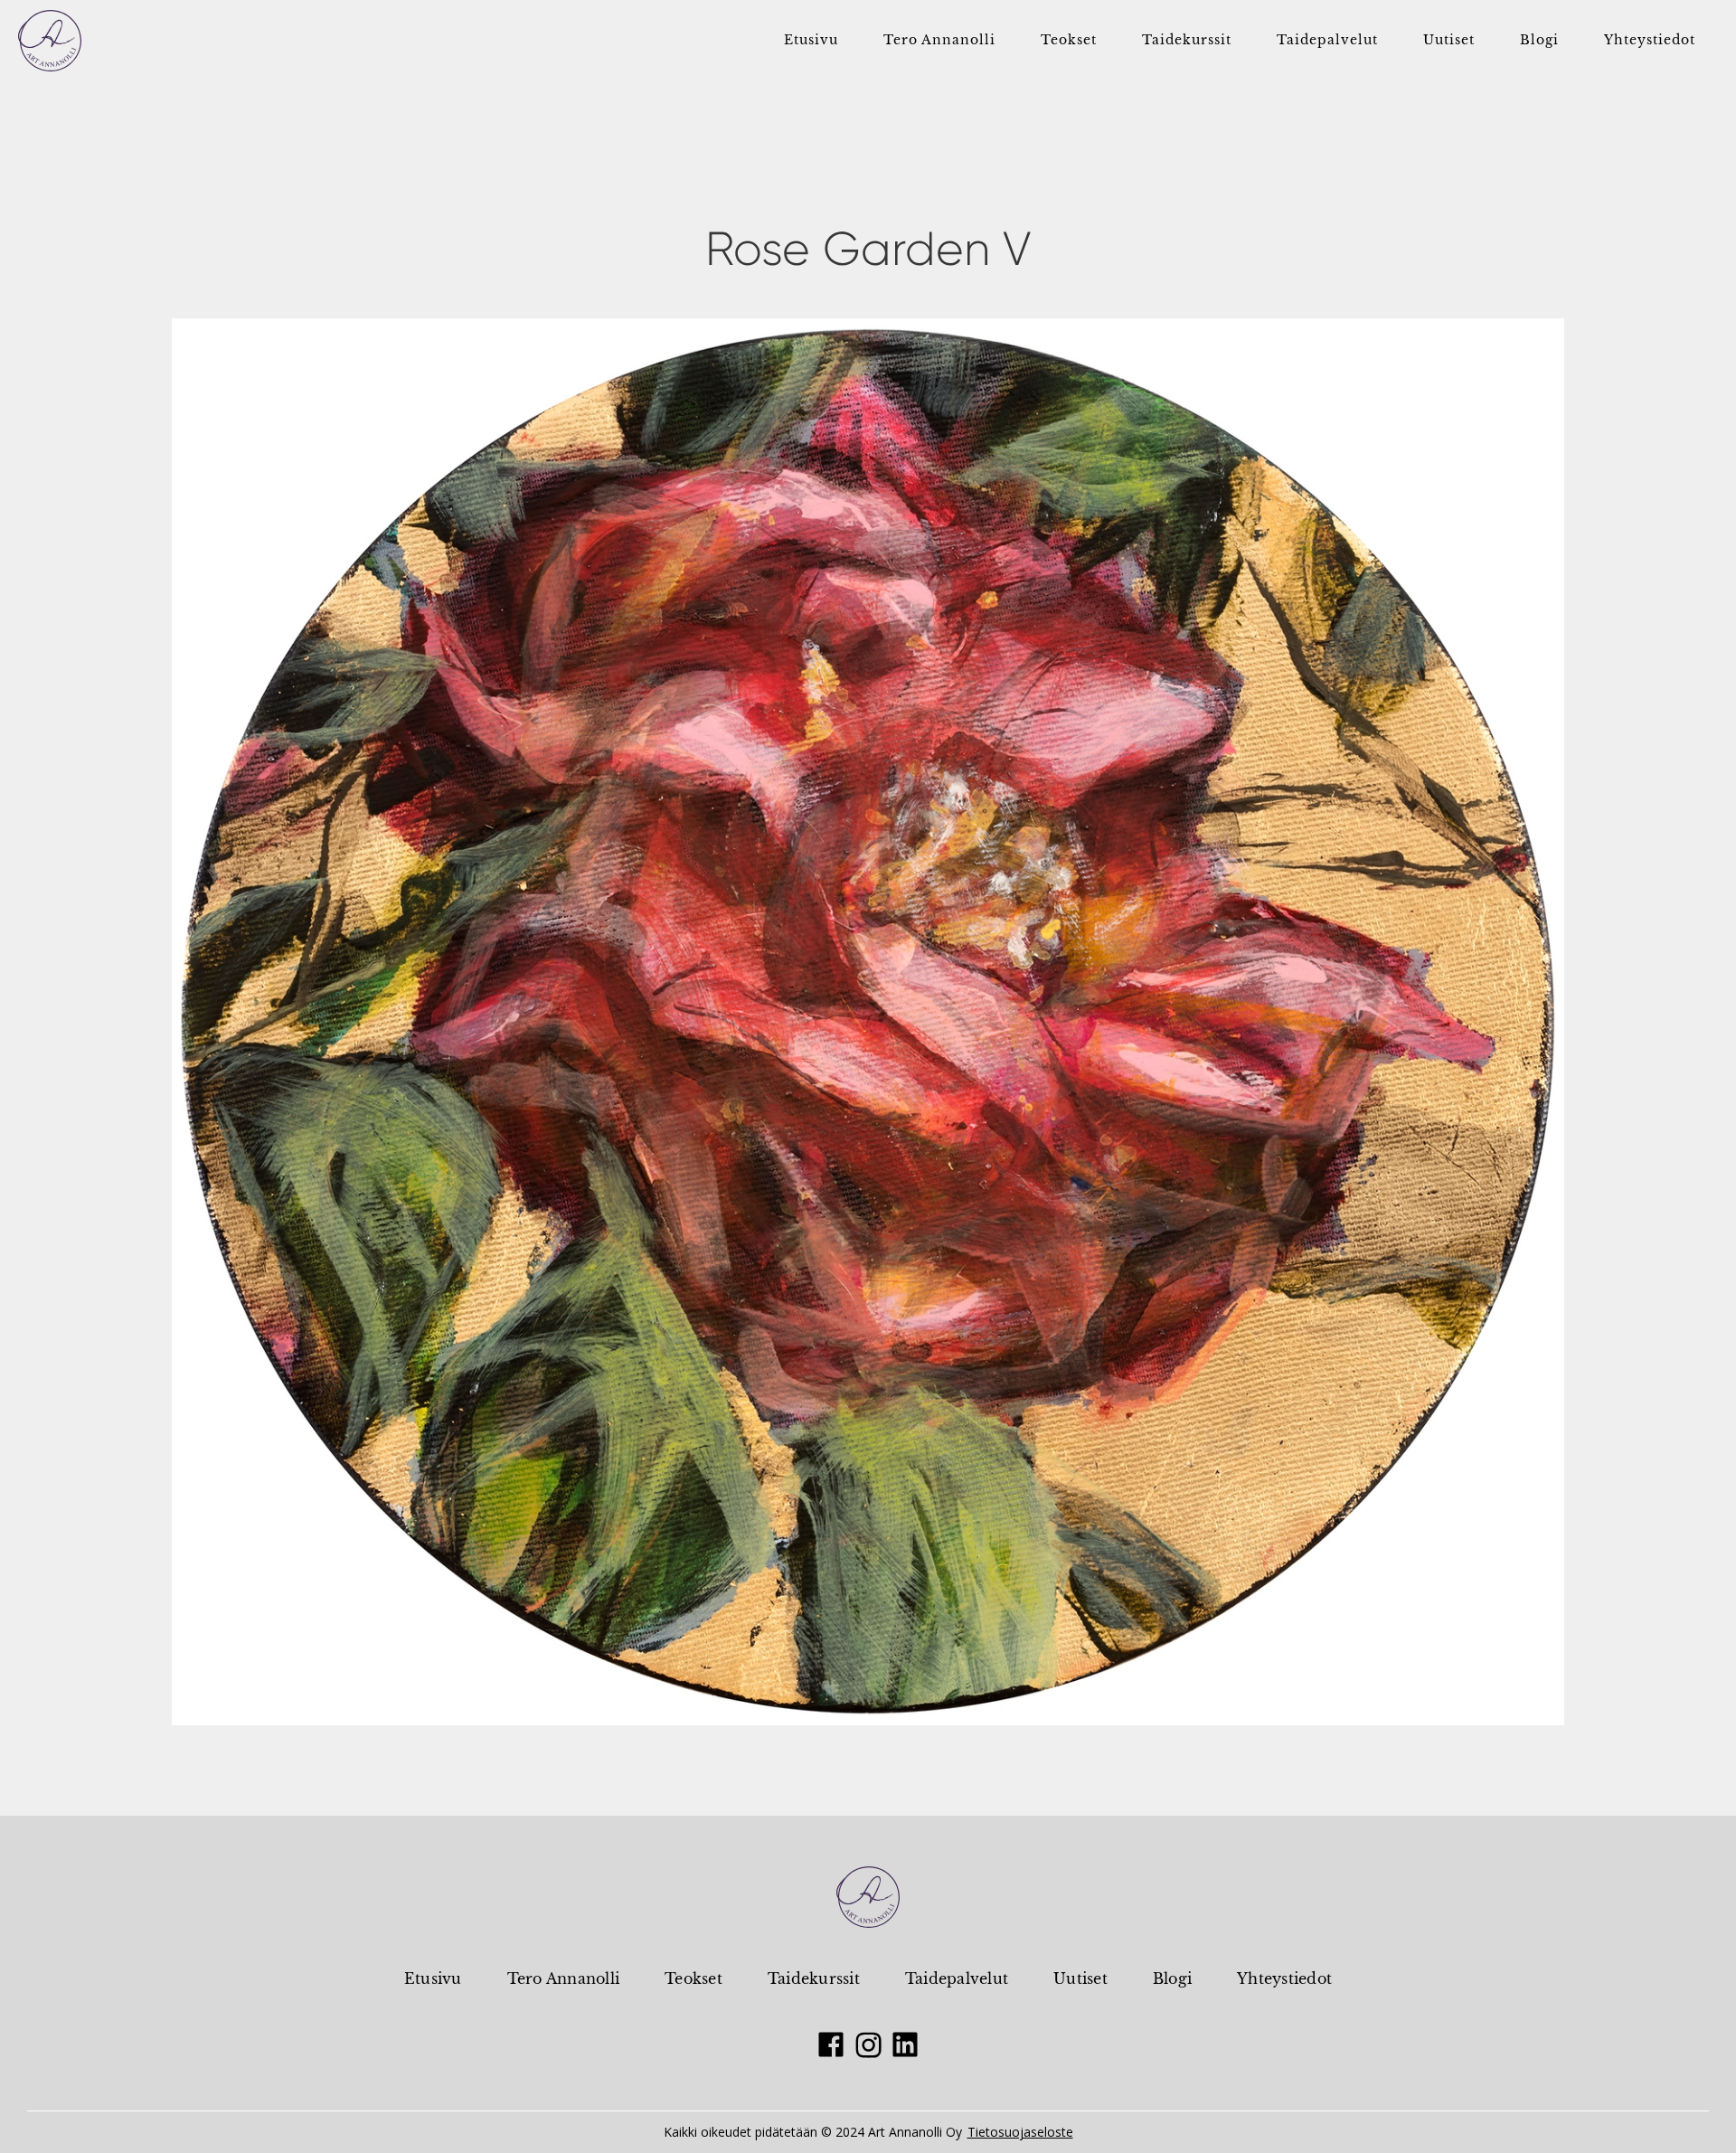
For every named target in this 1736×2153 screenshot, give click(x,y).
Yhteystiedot (1284, 1978)
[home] (50, 41)
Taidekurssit (814, 1978)
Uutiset (1080, 1978)
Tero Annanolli (564, 1978)
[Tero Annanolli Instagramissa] (868, 2044)
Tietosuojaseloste (1020, 2132)
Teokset (693, 1978)
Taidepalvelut (957, 1978)
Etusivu (433, 1978)
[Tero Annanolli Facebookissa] (831, 2044)
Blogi (1172, 1978)
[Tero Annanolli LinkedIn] (905, 2044)
